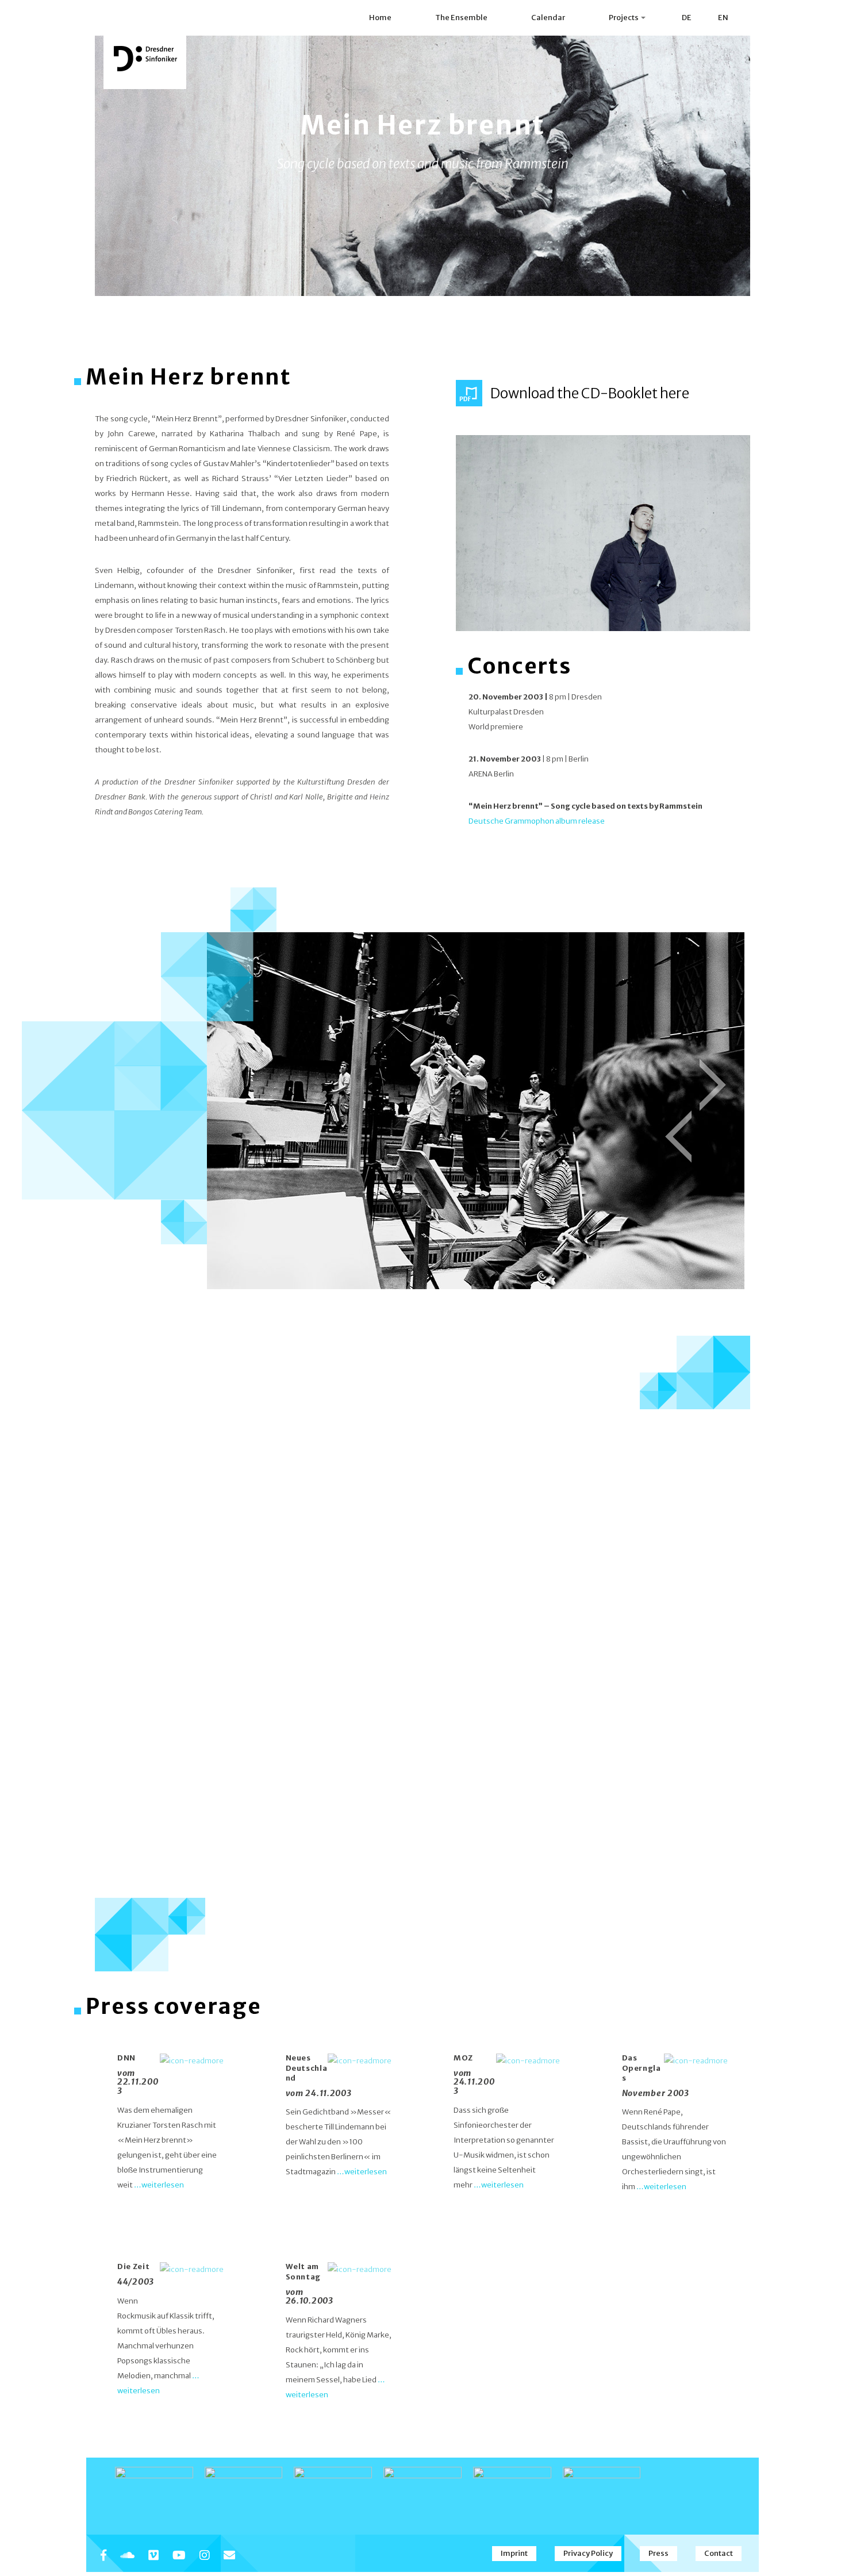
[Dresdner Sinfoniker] (145, 59)
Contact (719, 2553)
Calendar (548, 18)
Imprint (514, 2553)
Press (658, 2553)
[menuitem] (686, 18)
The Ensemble (461, 18)
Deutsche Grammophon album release (537, 821)
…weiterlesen (159, 2185)
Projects (624, 18)
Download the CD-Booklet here (590, 393)
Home (380, 18)
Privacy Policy (588, 2553)
